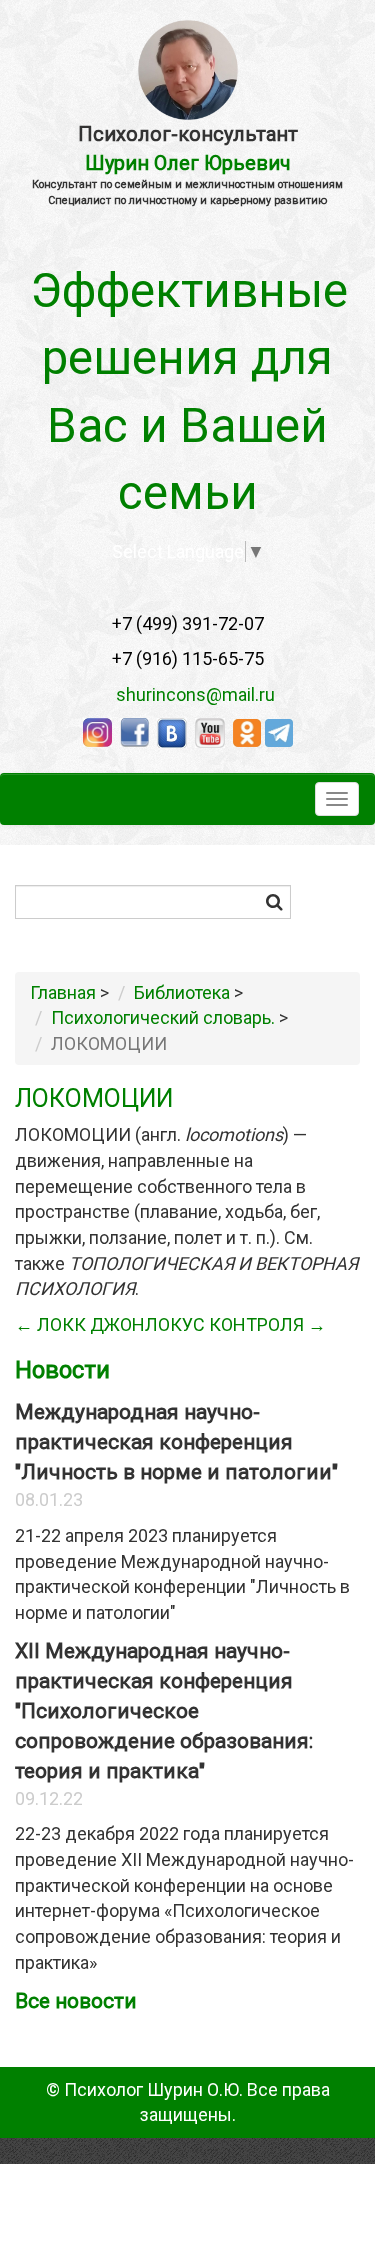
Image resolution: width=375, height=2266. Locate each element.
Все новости (76, 2001)
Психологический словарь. (163, 1017)
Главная (63, 992)
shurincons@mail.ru (189, 694)
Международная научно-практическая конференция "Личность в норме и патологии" (176, 1442)
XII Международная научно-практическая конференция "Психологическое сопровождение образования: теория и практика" (164, 1711)
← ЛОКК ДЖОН (80, 1324)
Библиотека (182, 992)
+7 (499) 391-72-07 (188, 623)
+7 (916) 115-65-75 (188, 658)
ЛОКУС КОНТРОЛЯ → (235, 1324)
